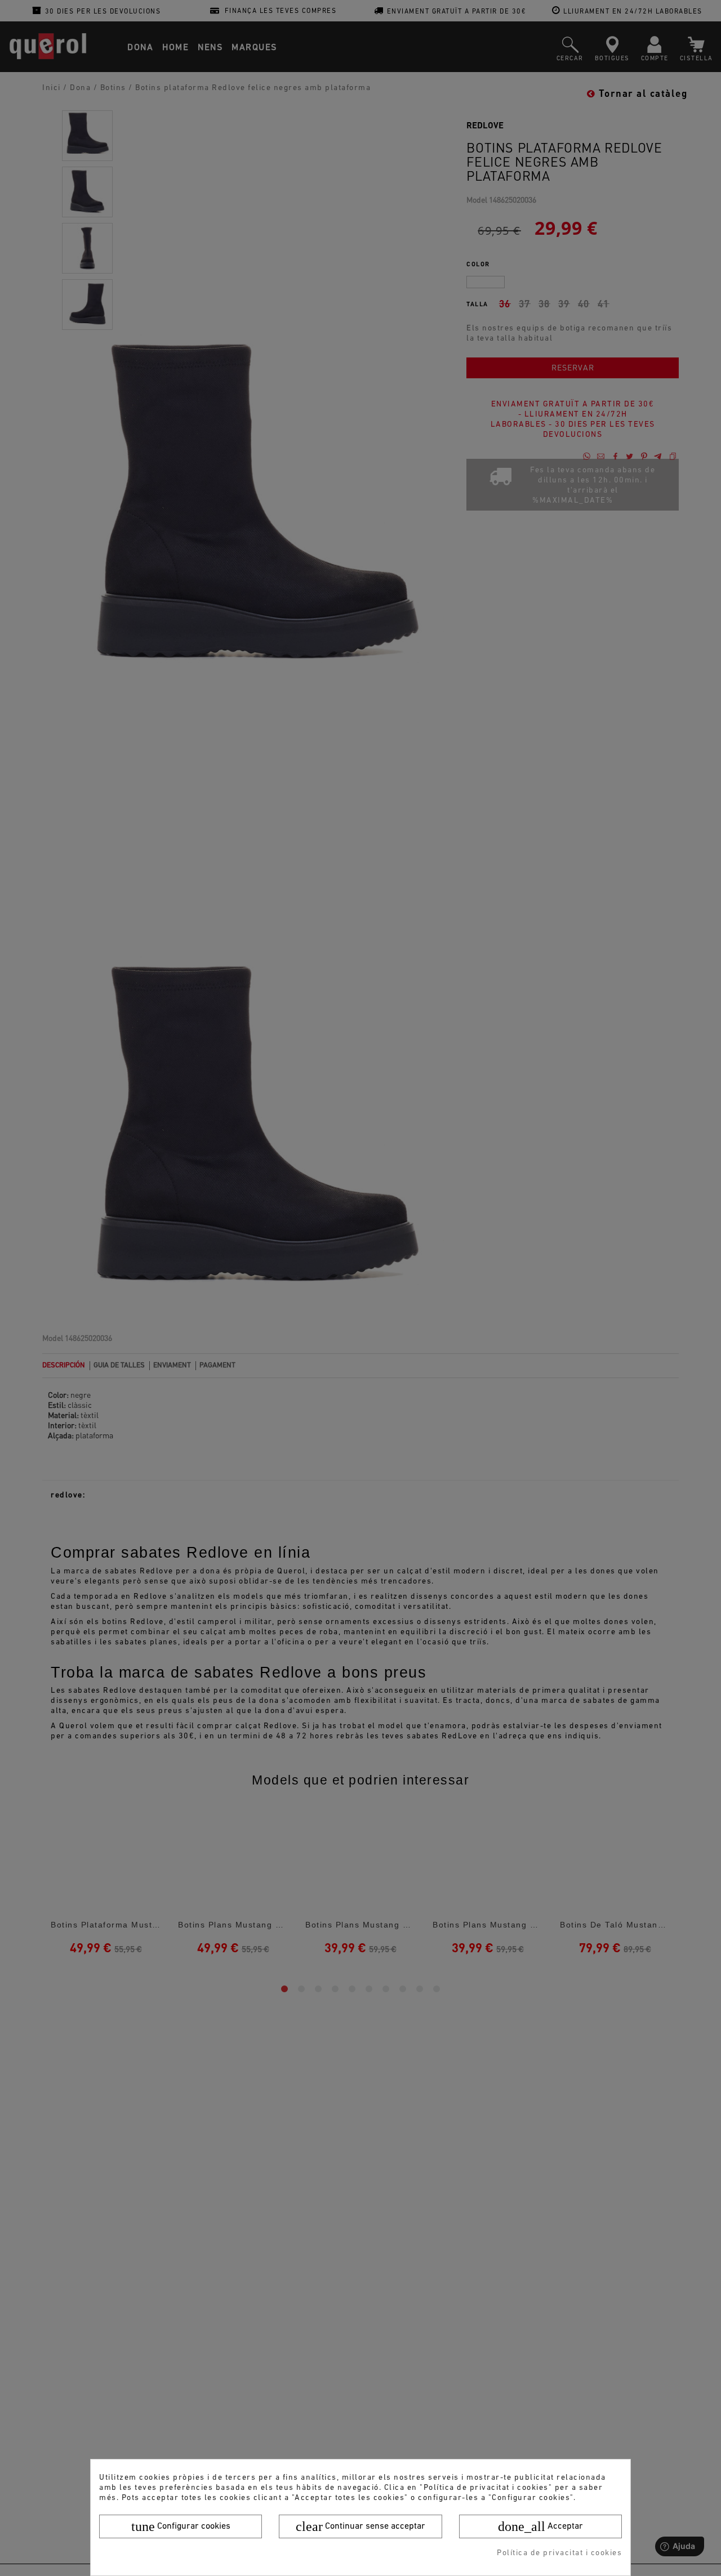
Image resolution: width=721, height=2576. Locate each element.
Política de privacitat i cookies (559, 2553)
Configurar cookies (181, 2526)
